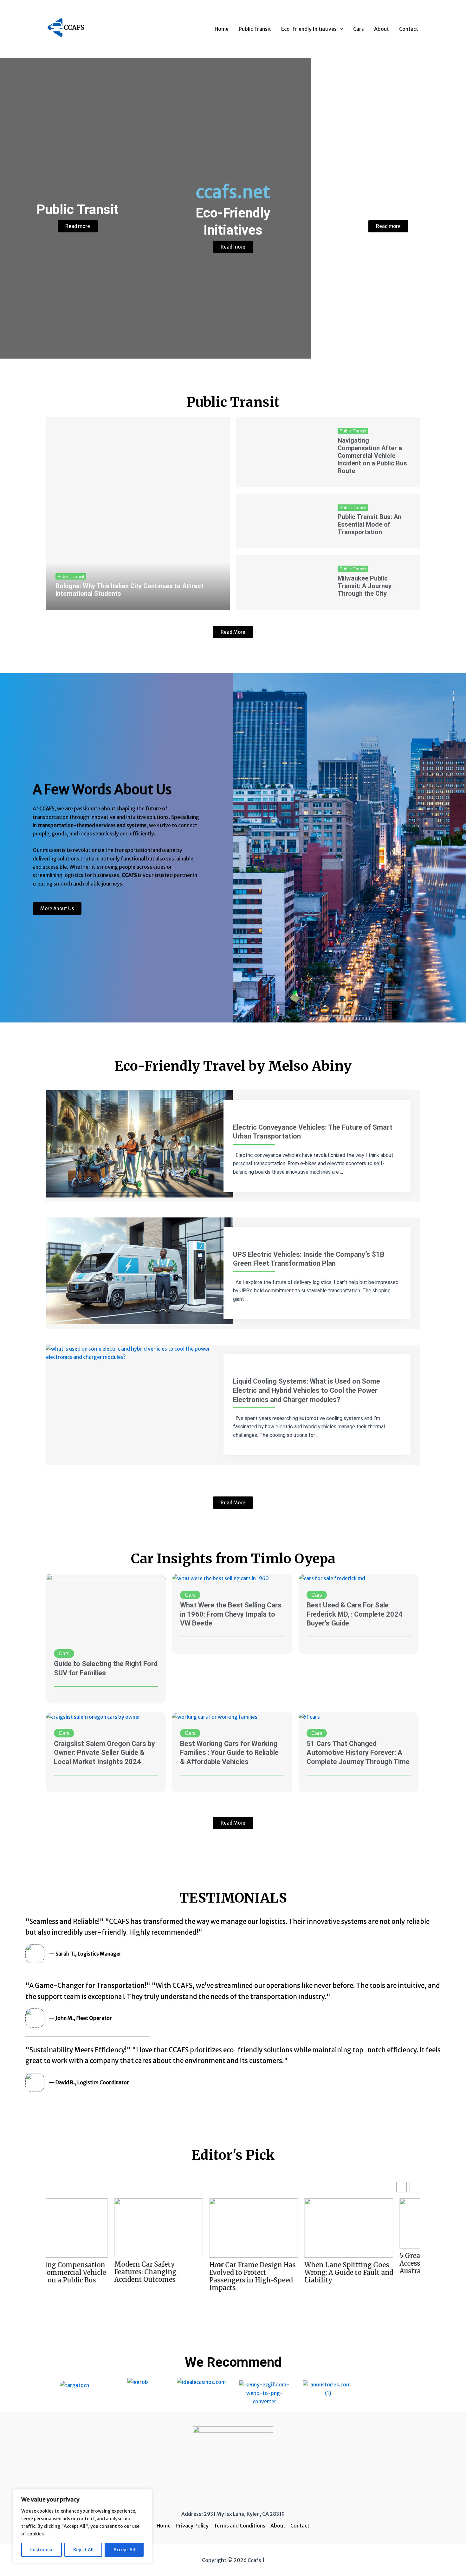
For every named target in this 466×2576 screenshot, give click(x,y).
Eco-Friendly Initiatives (309, 29)
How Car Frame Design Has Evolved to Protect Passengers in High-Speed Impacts (117, 2276)
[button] (340, 29)
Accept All (124, 2550)
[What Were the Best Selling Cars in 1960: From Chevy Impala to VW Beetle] (220, 1578)
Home (222, 29)
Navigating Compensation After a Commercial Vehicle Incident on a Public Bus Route (372, 456)
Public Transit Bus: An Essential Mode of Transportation (369, 524)
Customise (42, 2550)
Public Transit (255, 29)
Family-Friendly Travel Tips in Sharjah (396, 2268)
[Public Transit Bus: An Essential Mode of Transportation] (282, 521)
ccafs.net (233, 192)
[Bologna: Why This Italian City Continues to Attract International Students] (138, 513)
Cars (359, 29)
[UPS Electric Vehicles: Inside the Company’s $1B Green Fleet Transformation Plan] (139, 1270)
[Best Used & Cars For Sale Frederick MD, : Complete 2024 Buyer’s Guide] (332, 1578)
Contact (409, 29)
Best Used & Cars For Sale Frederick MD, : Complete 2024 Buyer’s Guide (355, 1614)
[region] (82, 2526)
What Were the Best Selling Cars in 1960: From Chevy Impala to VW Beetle (231, 1614)
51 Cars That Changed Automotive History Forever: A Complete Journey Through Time (358, 1753)
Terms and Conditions (239, 2526)
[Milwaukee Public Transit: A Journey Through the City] (282, 582)
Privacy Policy (192, 2526)
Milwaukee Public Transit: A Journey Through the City (365, 586)
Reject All (83, 2550)
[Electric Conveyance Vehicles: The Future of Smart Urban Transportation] (139, 1143)
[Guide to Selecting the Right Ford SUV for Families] (106, 1607)
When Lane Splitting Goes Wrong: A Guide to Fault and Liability (213, 2273)
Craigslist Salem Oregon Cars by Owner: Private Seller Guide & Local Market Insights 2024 (104, 1753)
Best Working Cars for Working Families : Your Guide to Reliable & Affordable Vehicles (229, 1753)
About (382, 29)
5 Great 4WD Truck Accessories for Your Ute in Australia (306, 2263)
